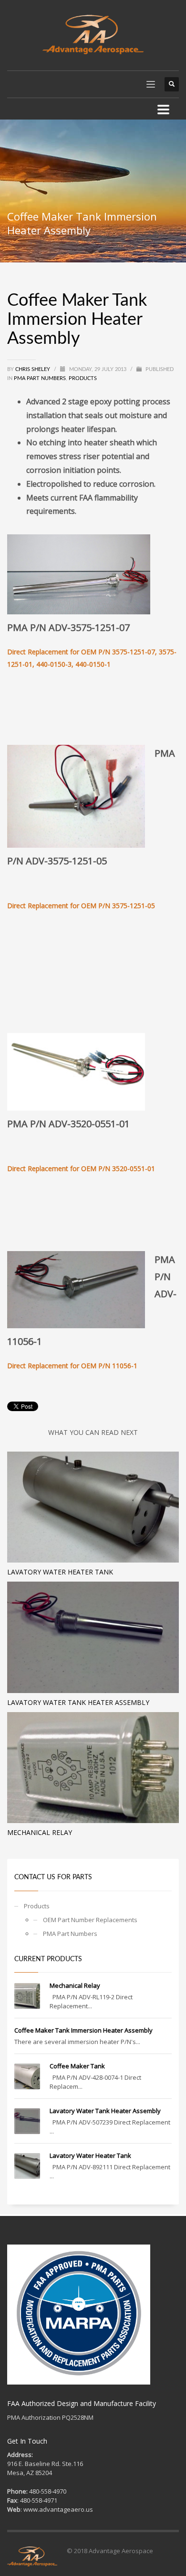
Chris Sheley (33, 369)
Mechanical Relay (40, 1832)
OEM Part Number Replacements (90, 1920)
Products (83, 378)
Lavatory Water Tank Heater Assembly (78, 1702)
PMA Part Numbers (40, 378)
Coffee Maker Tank (77, 2066)
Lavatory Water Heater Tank (60, 1572)
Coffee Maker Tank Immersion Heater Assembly (83, 2030)
